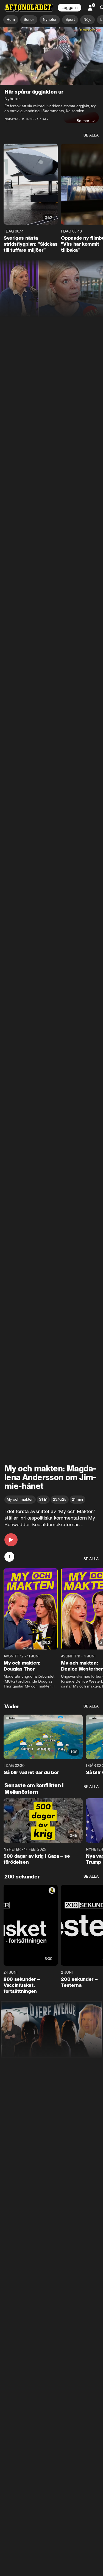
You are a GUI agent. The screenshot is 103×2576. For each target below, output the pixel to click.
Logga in (69, 8)
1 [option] (9, 1557)
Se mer (83, 121)
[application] (51, 56)
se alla (91, 135)
